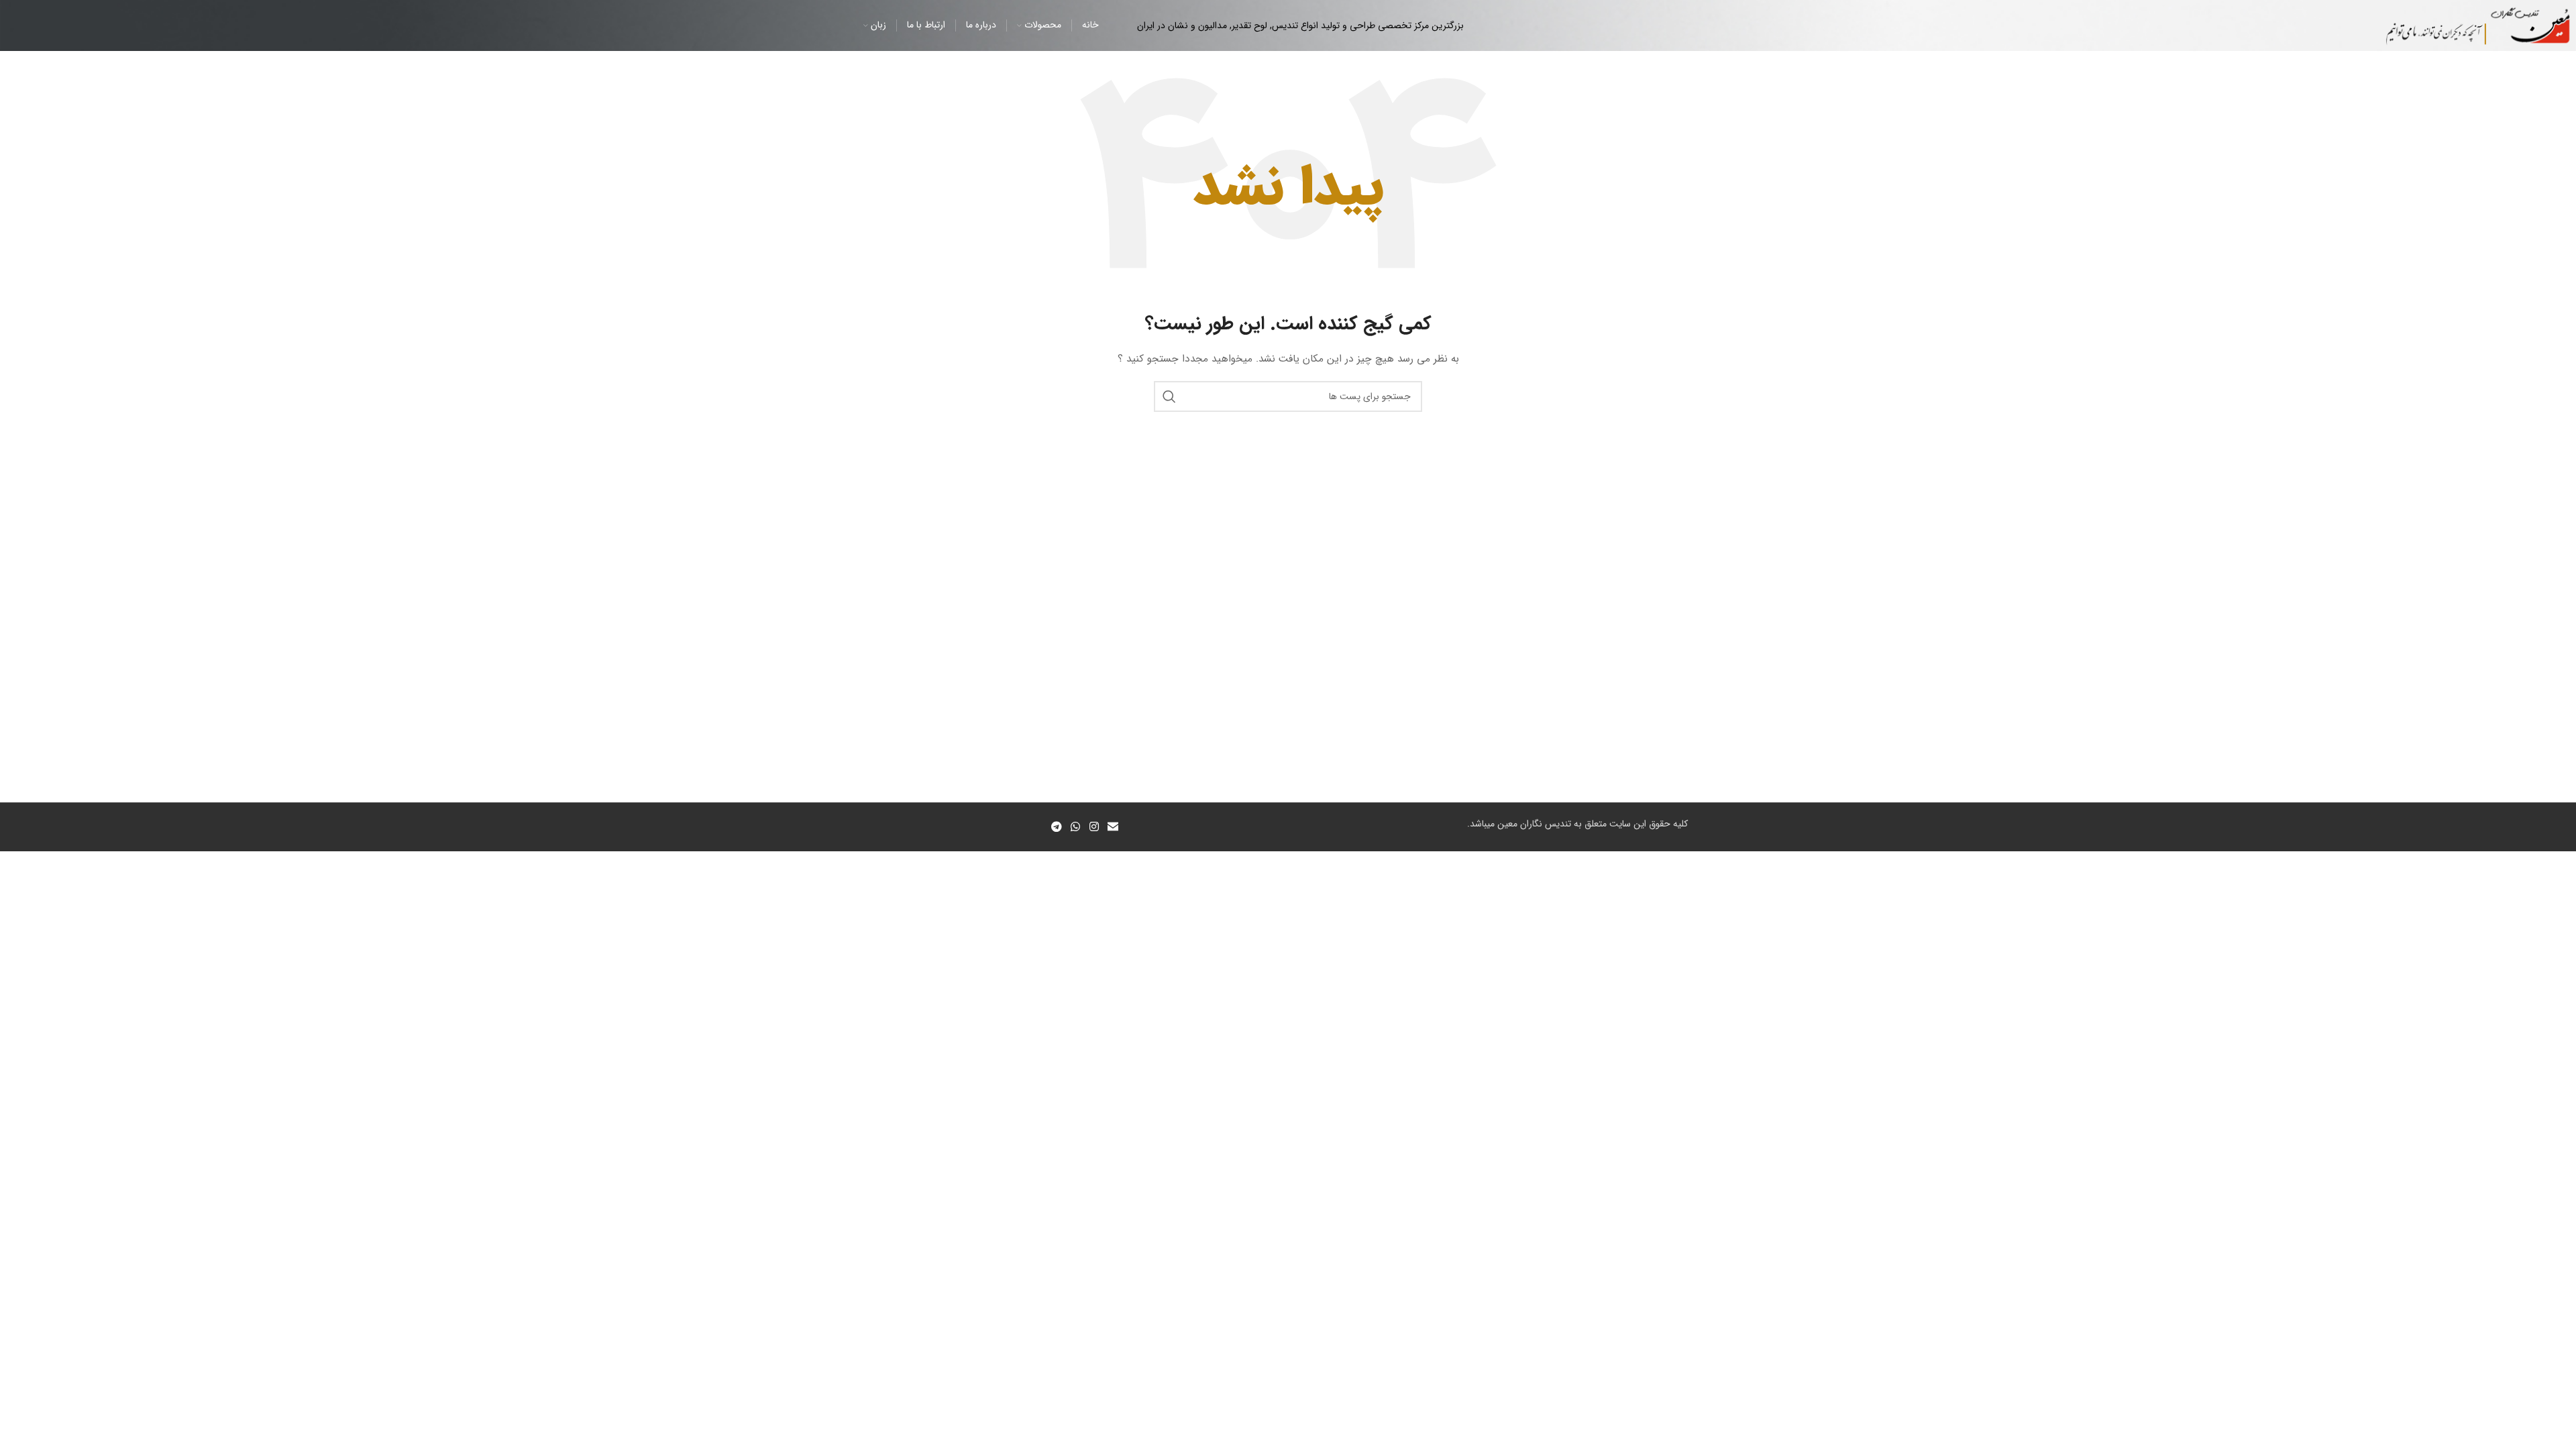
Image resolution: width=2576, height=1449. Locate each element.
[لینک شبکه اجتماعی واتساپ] (1076, 827)
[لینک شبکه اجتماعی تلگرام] (1056, 827)
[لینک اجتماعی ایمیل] (1113, 827)
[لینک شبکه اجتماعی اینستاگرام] (1094, 827)
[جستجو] (1169, 396)
